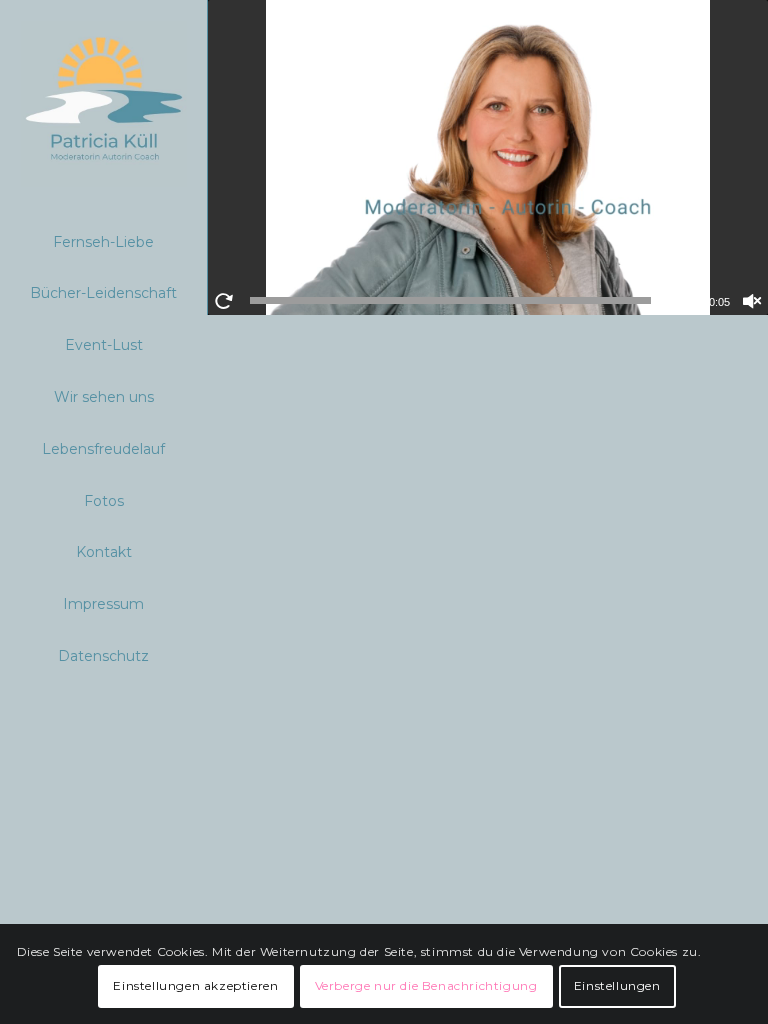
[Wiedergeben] (224, 301)
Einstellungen (617, 985)
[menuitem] (104, 243)
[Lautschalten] (752, 301)
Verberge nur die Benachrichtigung (426, 985)
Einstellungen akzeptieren (195, 985)
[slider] (450, 300)
